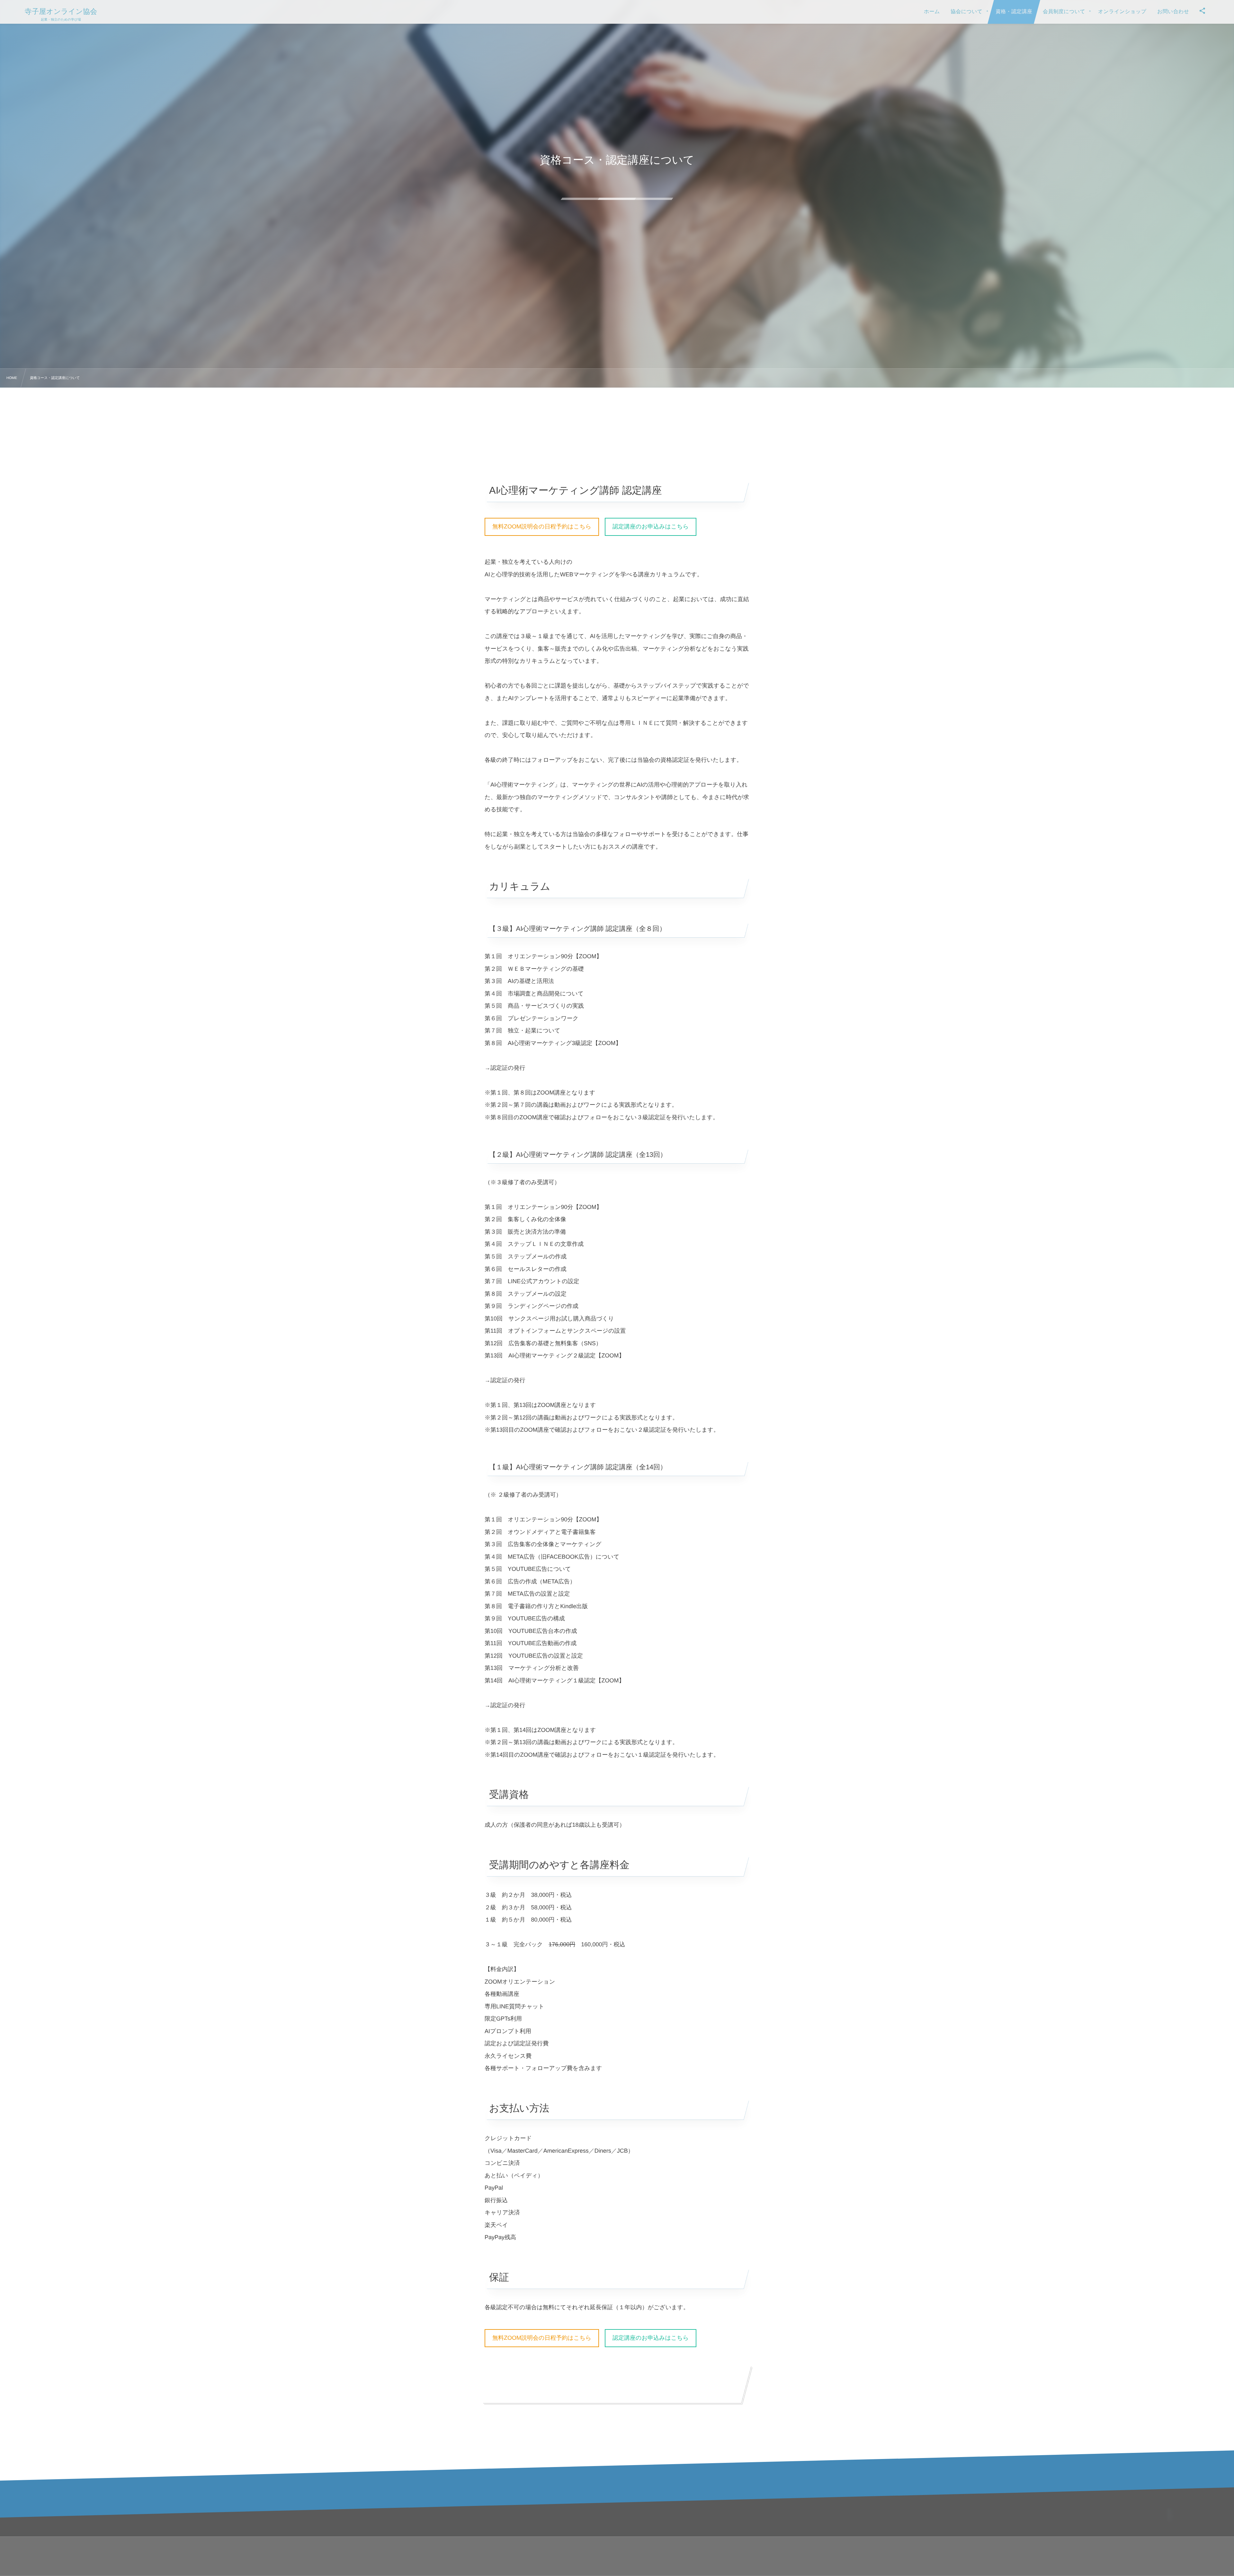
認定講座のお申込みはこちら (651, 527)
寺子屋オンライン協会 (61, 12)
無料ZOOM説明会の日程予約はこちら (542, 527)
